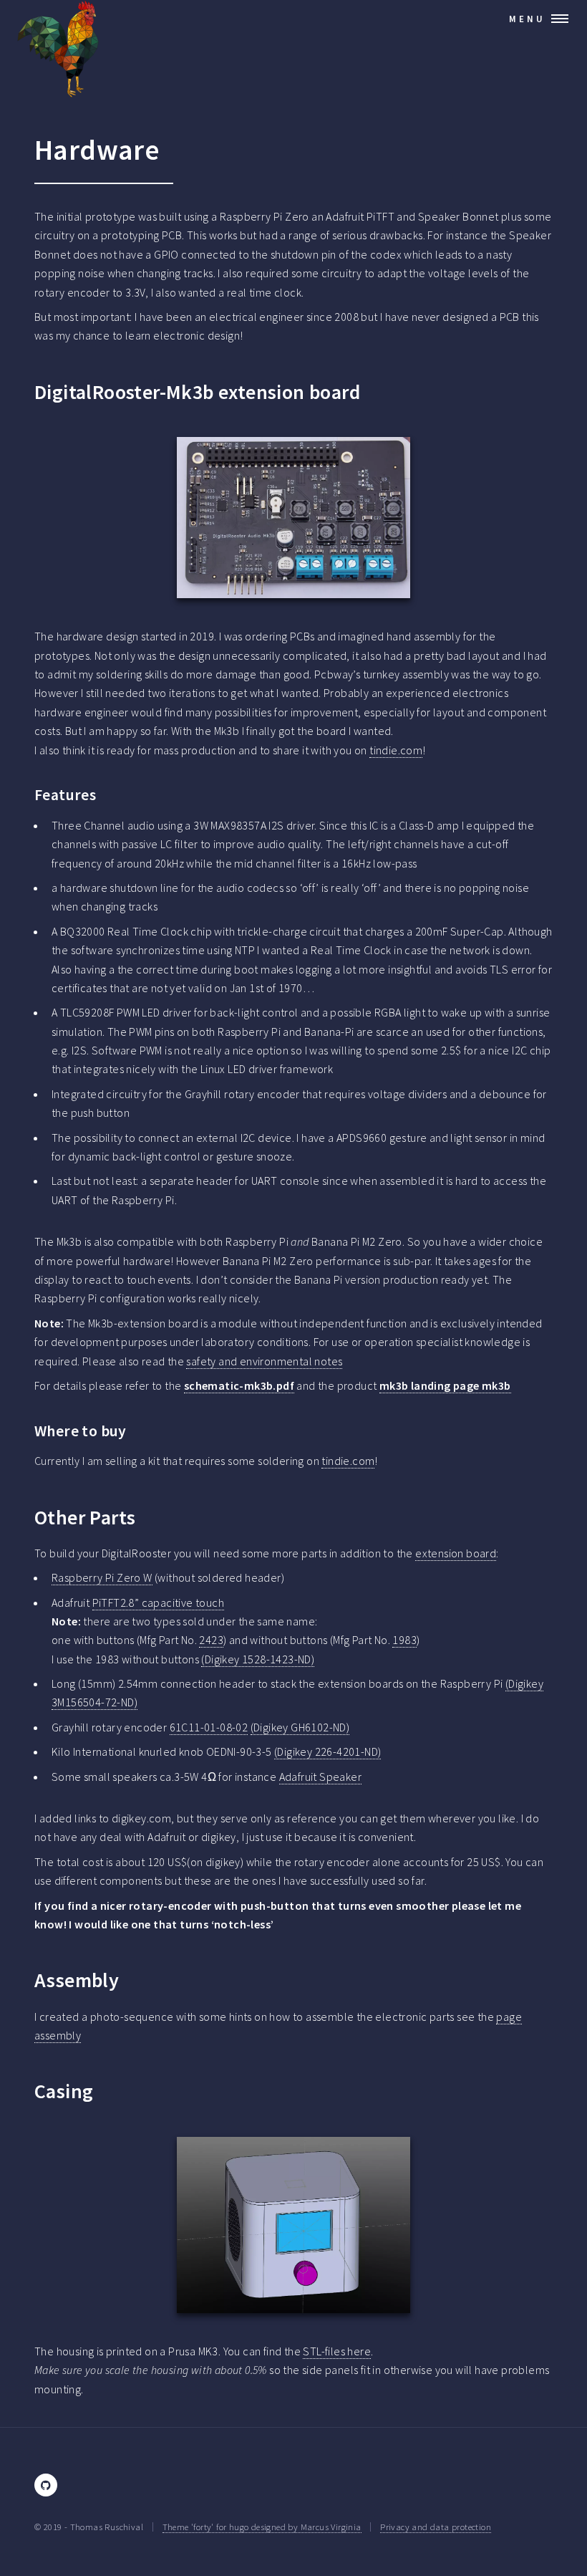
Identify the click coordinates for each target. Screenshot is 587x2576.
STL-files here (337, 2351)
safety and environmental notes (264, 1361)
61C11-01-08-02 (209, 1727)
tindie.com (396, 750)
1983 (404, 1640)
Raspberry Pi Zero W (102, 1577)
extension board (456, 1553)
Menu (527, 19)
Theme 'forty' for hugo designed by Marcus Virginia (262, 2527)
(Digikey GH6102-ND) (300, 1727)
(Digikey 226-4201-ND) (328, 1751)
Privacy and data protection (436, 2527)
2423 (211, 1640)
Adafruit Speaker (320, 1777)
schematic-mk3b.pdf (239, 1385)
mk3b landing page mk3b (445, 1385)
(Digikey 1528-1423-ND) (258, 1659)
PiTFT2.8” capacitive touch (158, 1602)
